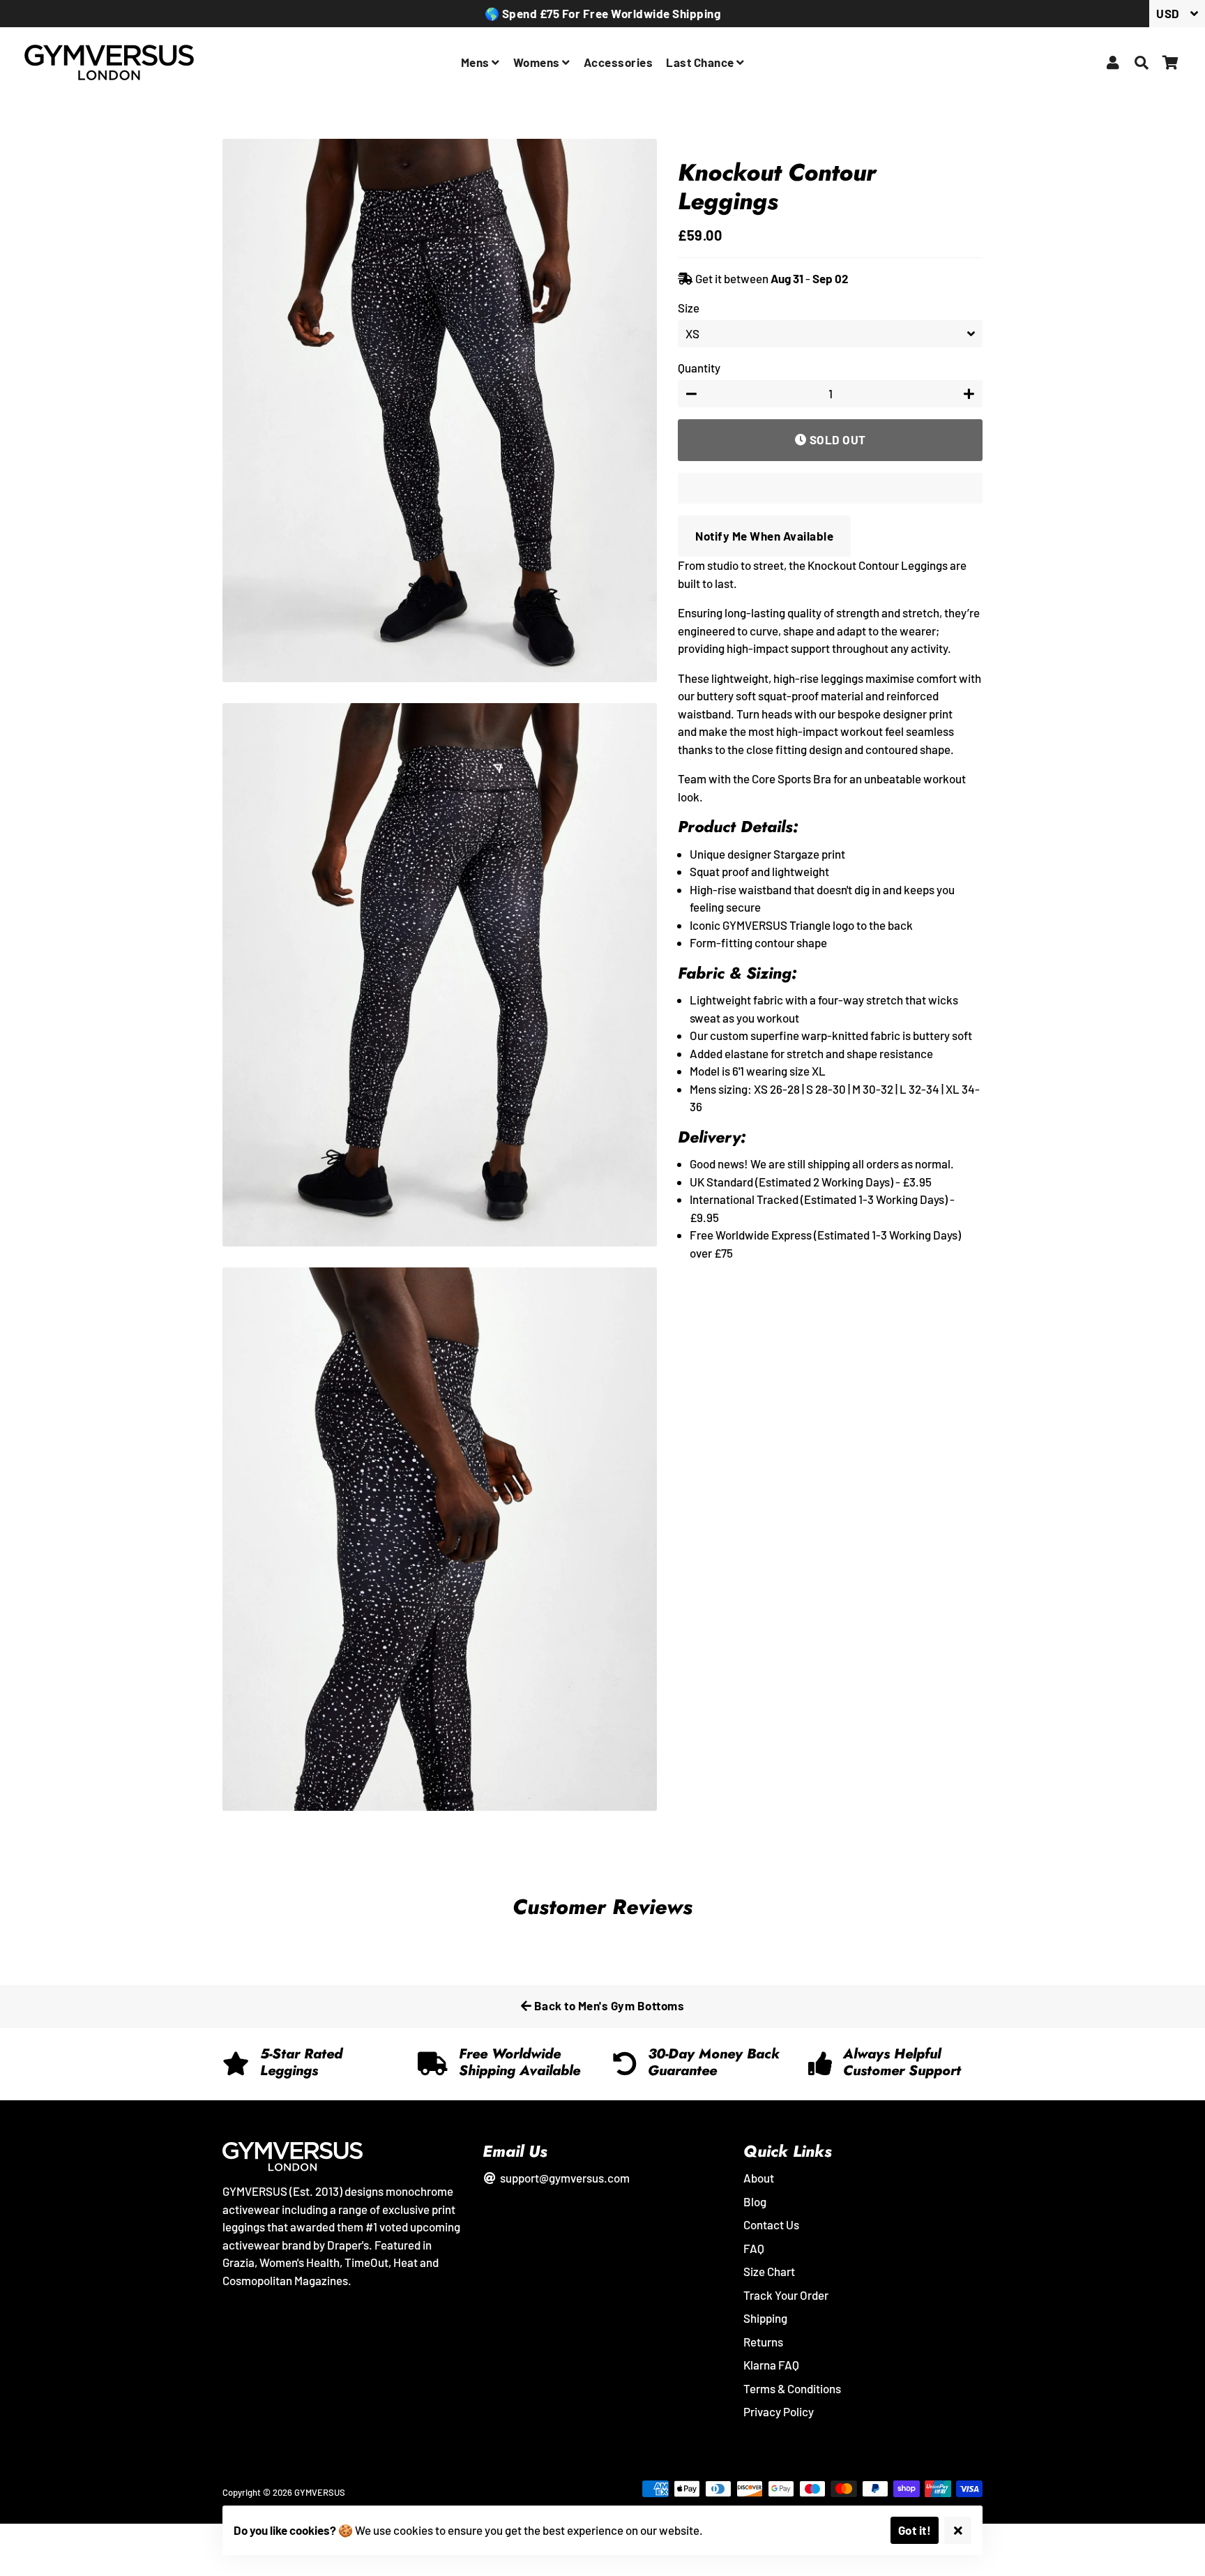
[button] (830, 488)
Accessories (619, 62)
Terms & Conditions (792, 2388)
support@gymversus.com (563, 2178)
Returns (763, 2342)
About (759, 2178)
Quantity (699, 368)
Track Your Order (786, 2295)
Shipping (765, 2318)
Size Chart (769, 2271)
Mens (477, 62)
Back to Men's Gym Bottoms (608, 2005)
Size (689, 308)
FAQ (754, 2248)
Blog (755, 2201)
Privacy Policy (779, 2411)
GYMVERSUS (320, 2492)
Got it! (915, 2530)
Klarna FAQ (771, 2365)
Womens (538, 62)
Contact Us (771, 2224)
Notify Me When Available (764, 536)
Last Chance (701, 62)
